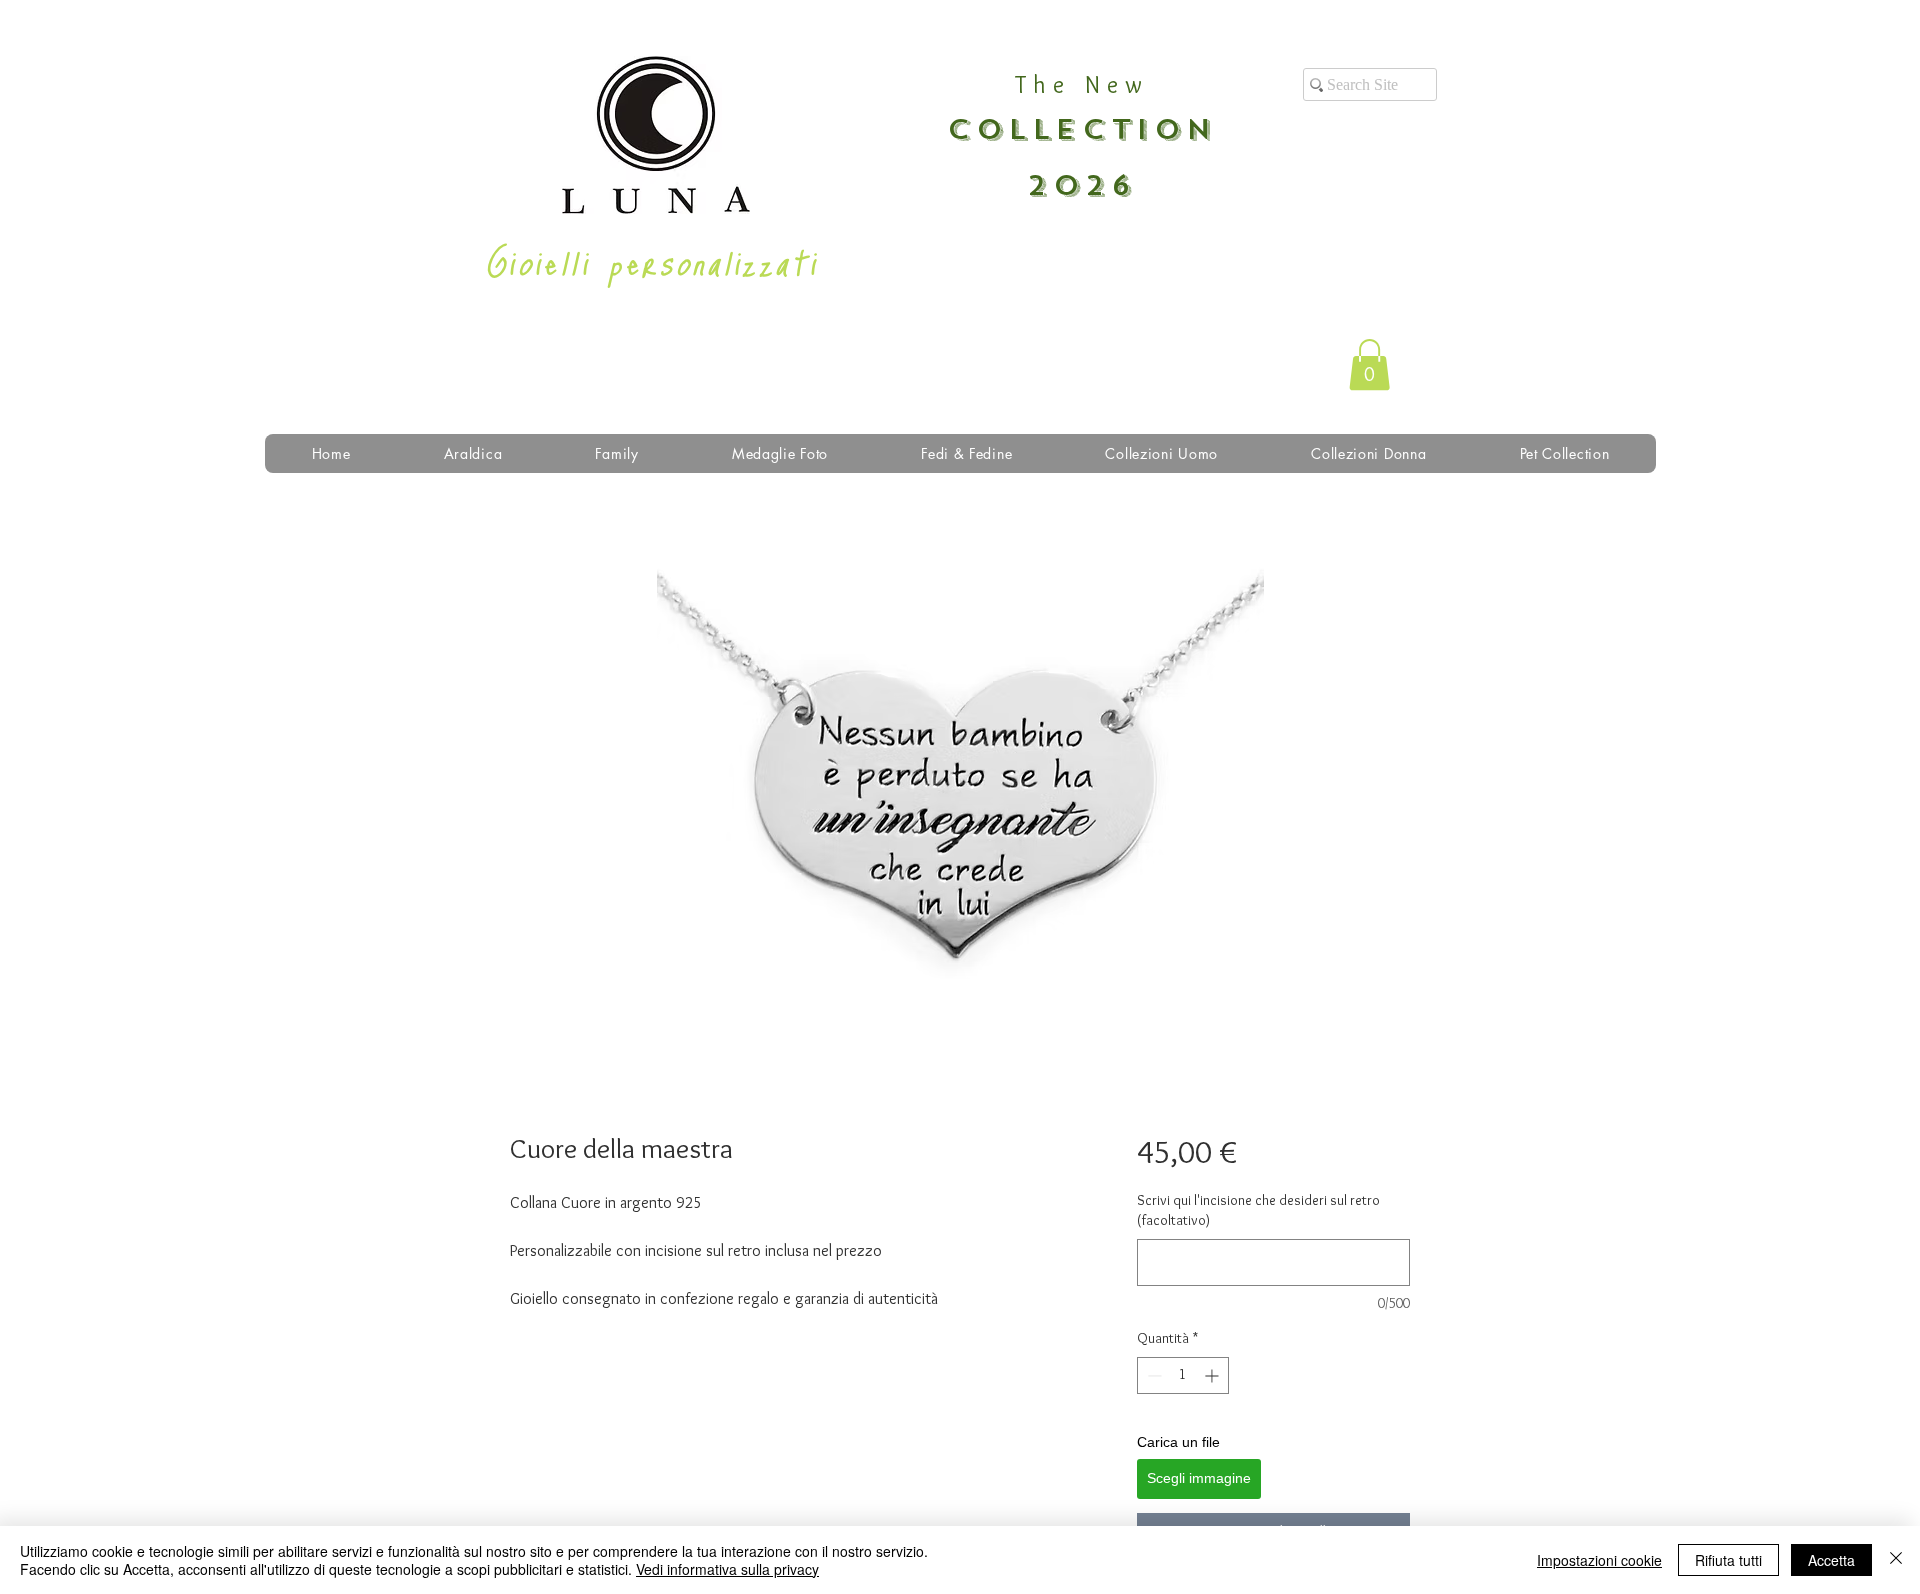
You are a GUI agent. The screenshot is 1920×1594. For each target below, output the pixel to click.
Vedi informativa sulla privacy (727, 1569)
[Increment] (1213, 1375)
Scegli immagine (1199, 1478)
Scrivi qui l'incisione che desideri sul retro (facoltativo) (1258, 1210)
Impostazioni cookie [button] (1599, 1560)
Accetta (1831, 1560)
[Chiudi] (1896, 1560)
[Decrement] (1152, 1375)
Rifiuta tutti (1728, 1560)
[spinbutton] (1183, 1375)
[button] (1369, 364)
